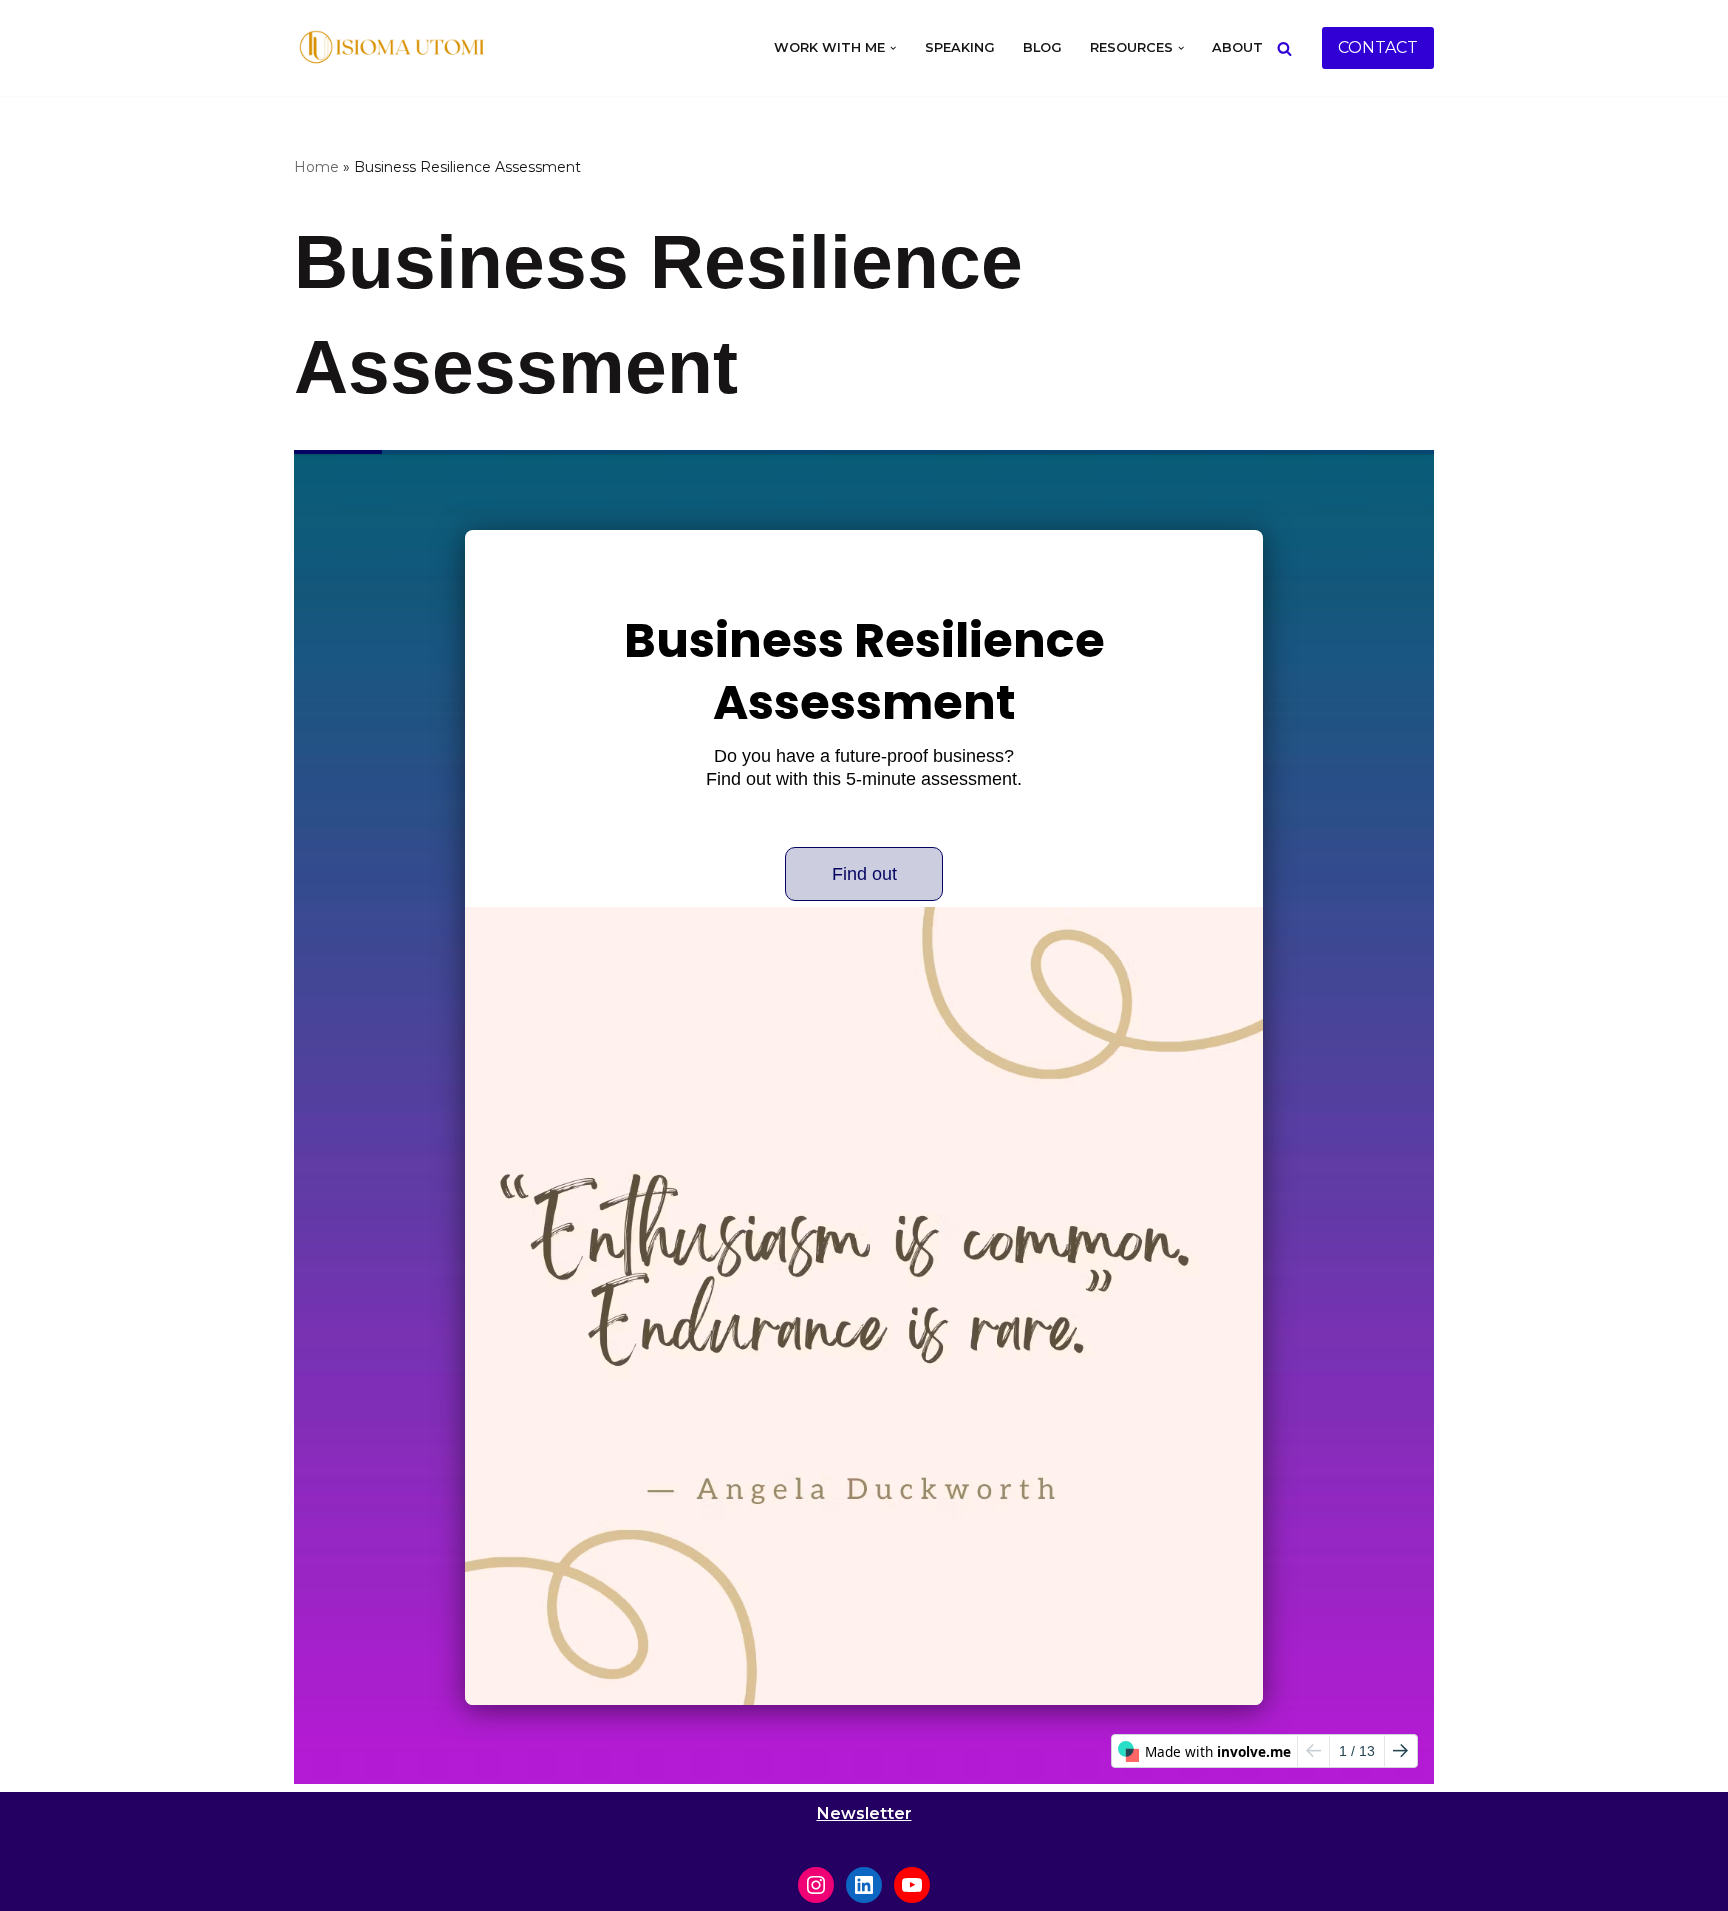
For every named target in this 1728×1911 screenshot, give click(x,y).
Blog (1042, 47)
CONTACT (1378, 47)
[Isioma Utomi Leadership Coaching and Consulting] (394, 48)
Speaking (960, 47)
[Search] (1284, 48)
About (1237, 47)
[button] (893, 48)
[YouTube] (912, 1885)
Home (316, 167)
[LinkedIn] (864, 1885)
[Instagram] (816, 1885)
